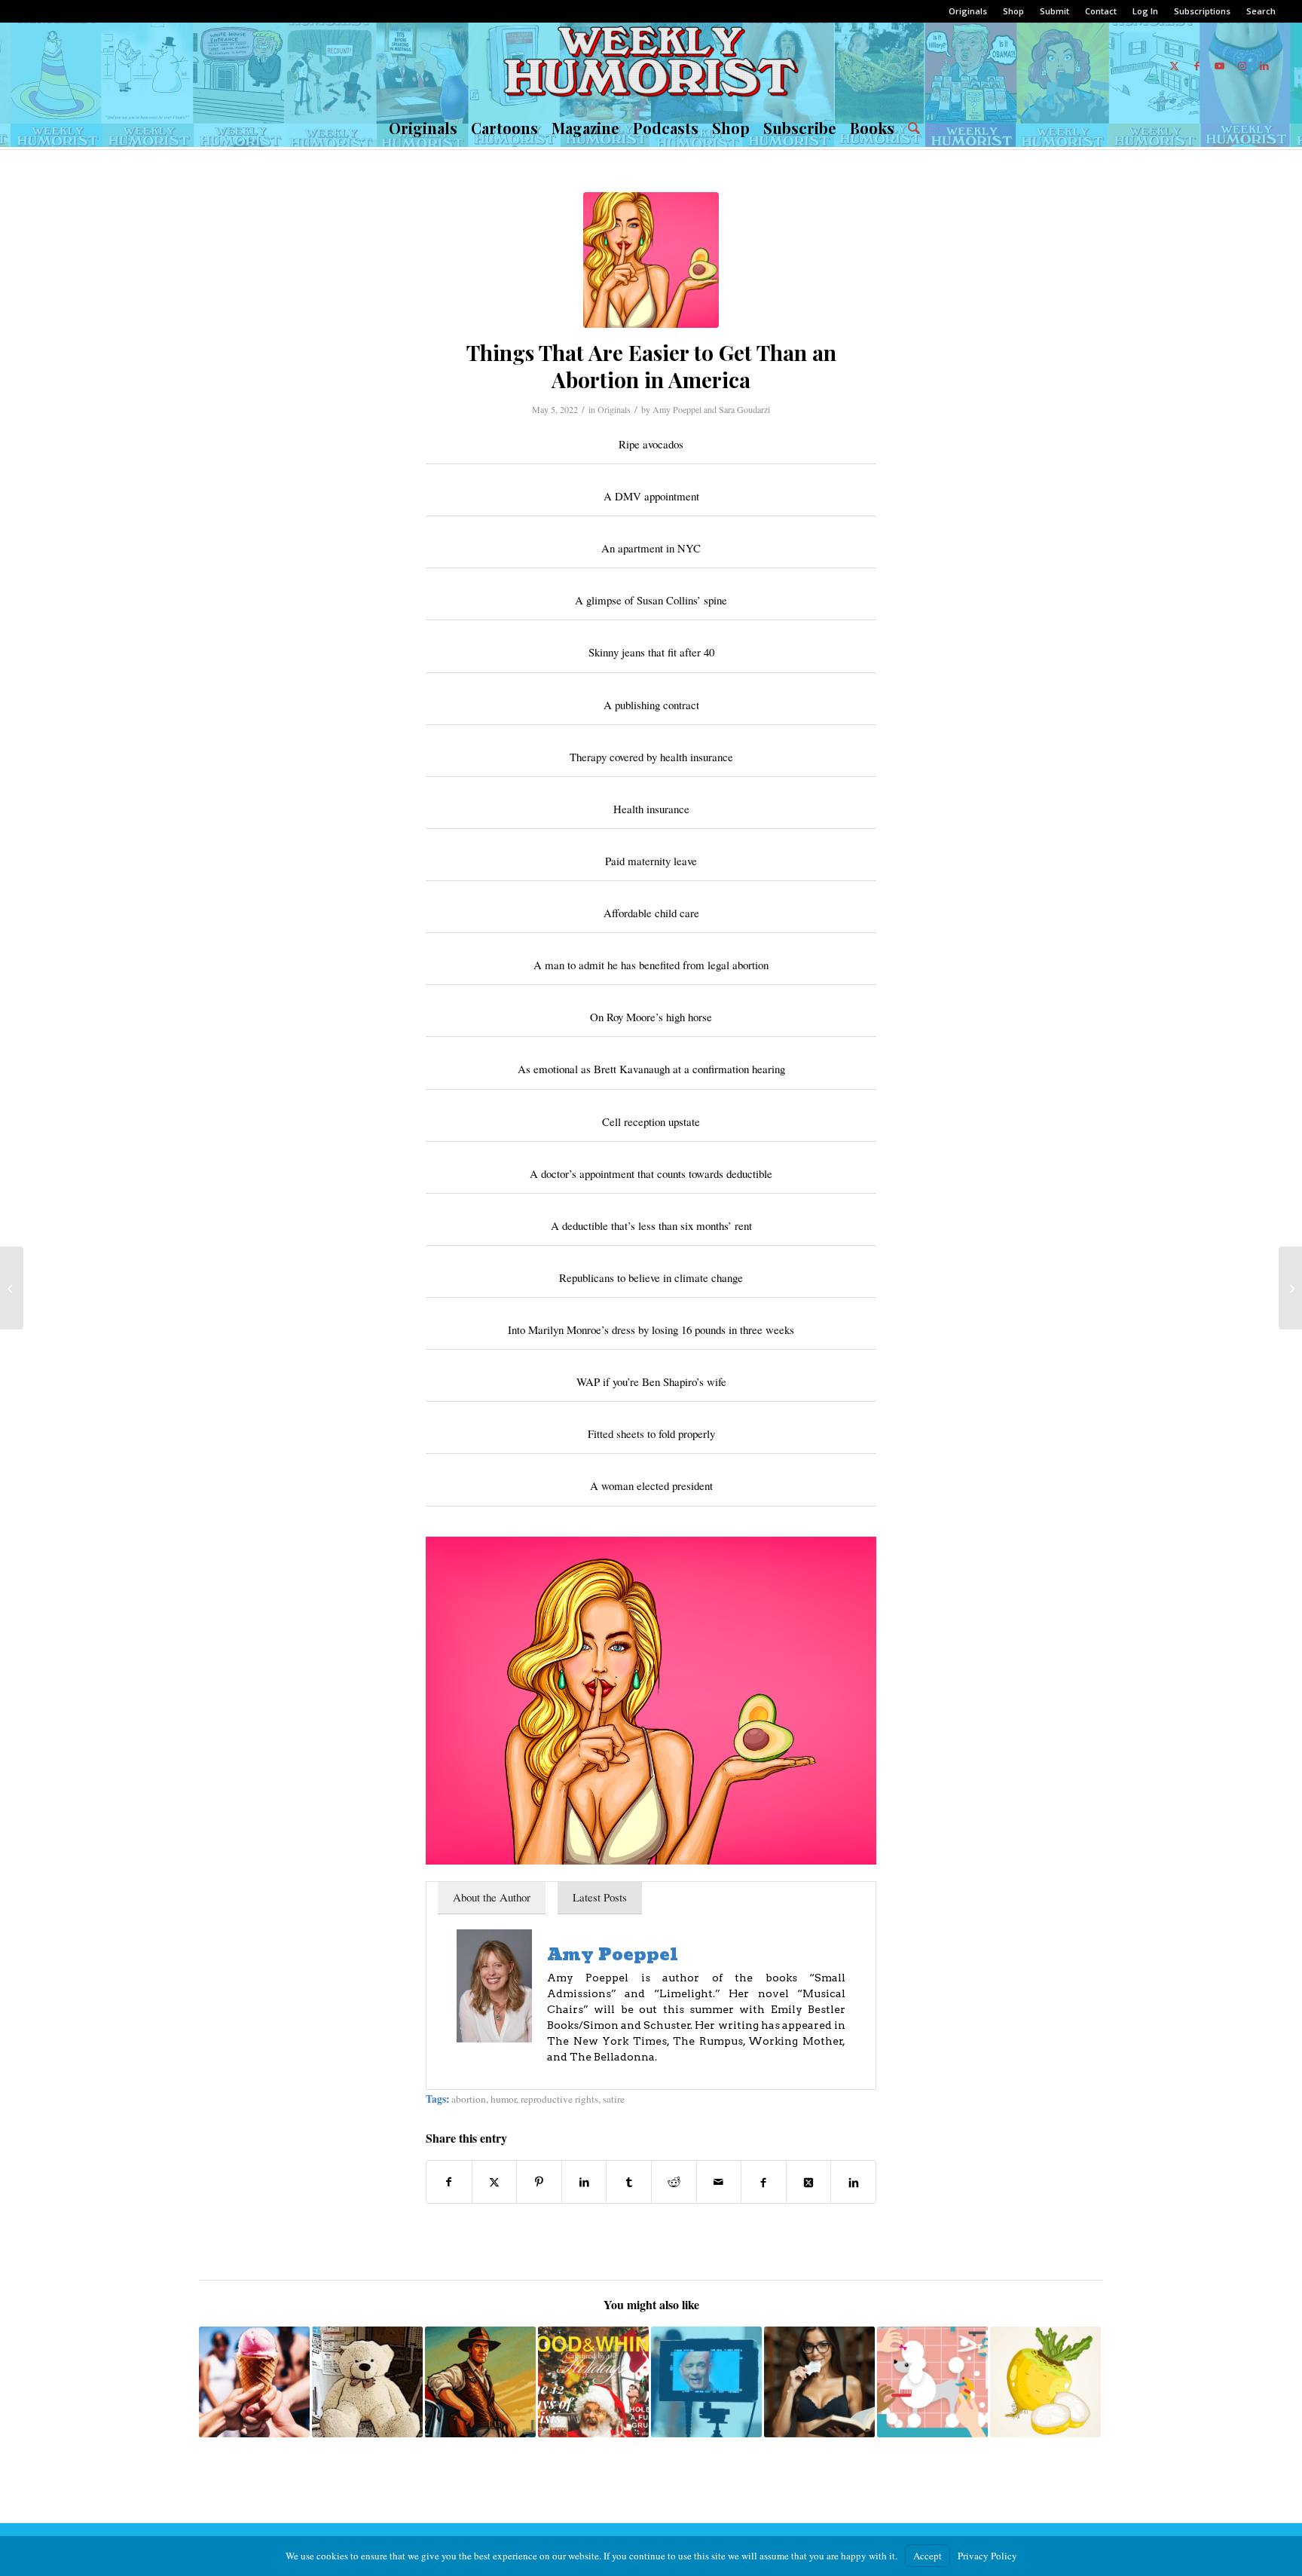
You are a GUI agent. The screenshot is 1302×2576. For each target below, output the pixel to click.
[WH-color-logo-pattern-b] (651, 66)
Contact (1101, 11)
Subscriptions (1202, 11)
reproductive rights (559, 2099)
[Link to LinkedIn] (1264, 66)
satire (614, 2099)
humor (503, 2099)
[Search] (911, 128)
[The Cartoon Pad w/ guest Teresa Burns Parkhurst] (1290, 1288)
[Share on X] (495, 2182)
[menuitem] (968, 11)
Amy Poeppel (677, 409)
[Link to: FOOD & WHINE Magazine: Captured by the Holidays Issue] (593, 2382)
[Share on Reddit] (674, 2182)
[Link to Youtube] (1219, 66)
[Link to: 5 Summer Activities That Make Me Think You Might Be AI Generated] (254, 2382)
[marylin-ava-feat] (651, 260)
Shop (1013, 11)
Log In (1145, 11)
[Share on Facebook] (449, 2182)
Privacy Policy (987, 2556)
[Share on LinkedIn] (584, 2182)
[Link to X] (1174, 66)
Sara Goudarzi (744, 409)
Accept (928, 2556)
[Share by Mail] (719, 2182)
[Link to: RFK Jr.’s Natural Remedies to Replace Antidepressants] (819, 2382)
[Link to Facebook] (1197, 66)
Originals (968, 11)
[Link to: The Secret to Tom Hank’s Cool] (706, 2382)
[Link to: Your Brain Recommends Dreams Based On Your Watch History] (932, 2382)
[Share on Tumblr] (629, 2182)
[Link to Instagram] (1242, 66)
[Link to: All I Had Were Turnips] (1045, 2382)
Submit (1054, 11)
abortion (469, 2099)
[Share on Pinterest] (539, 2182)
